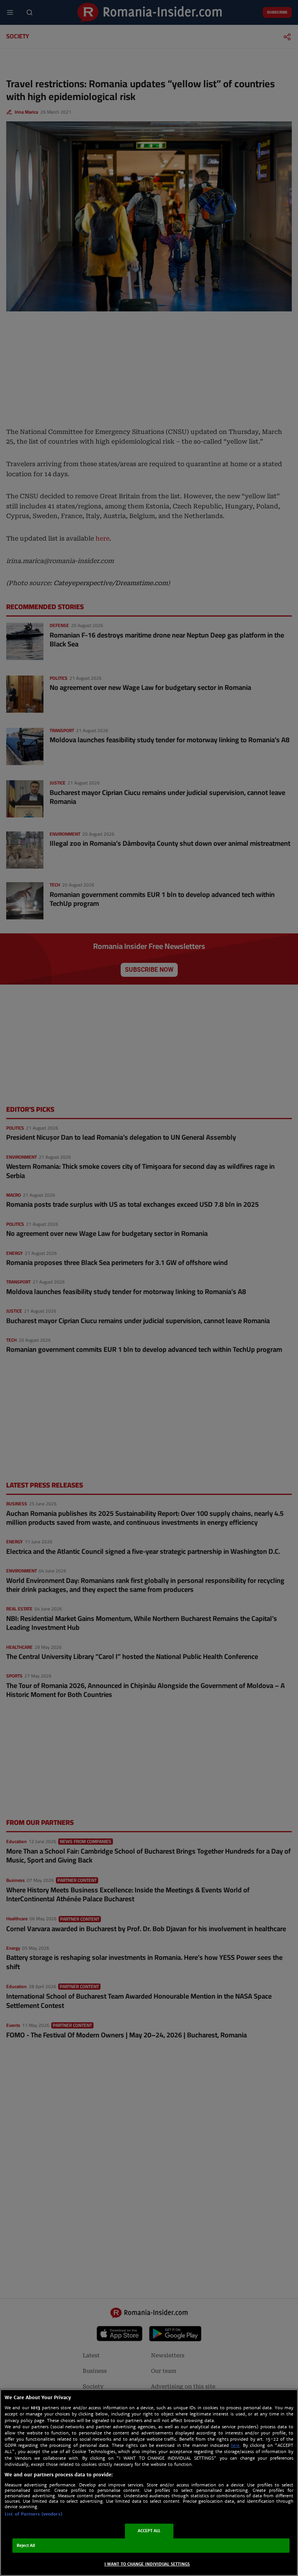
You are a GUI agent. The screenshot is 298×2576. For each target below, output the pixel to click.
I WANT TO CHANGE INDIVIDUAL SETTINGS (147, 2564)
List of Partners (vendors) (33, 2514)
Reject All (26, 2546)
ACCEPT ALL (149, 2531)
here (235, 2446)
